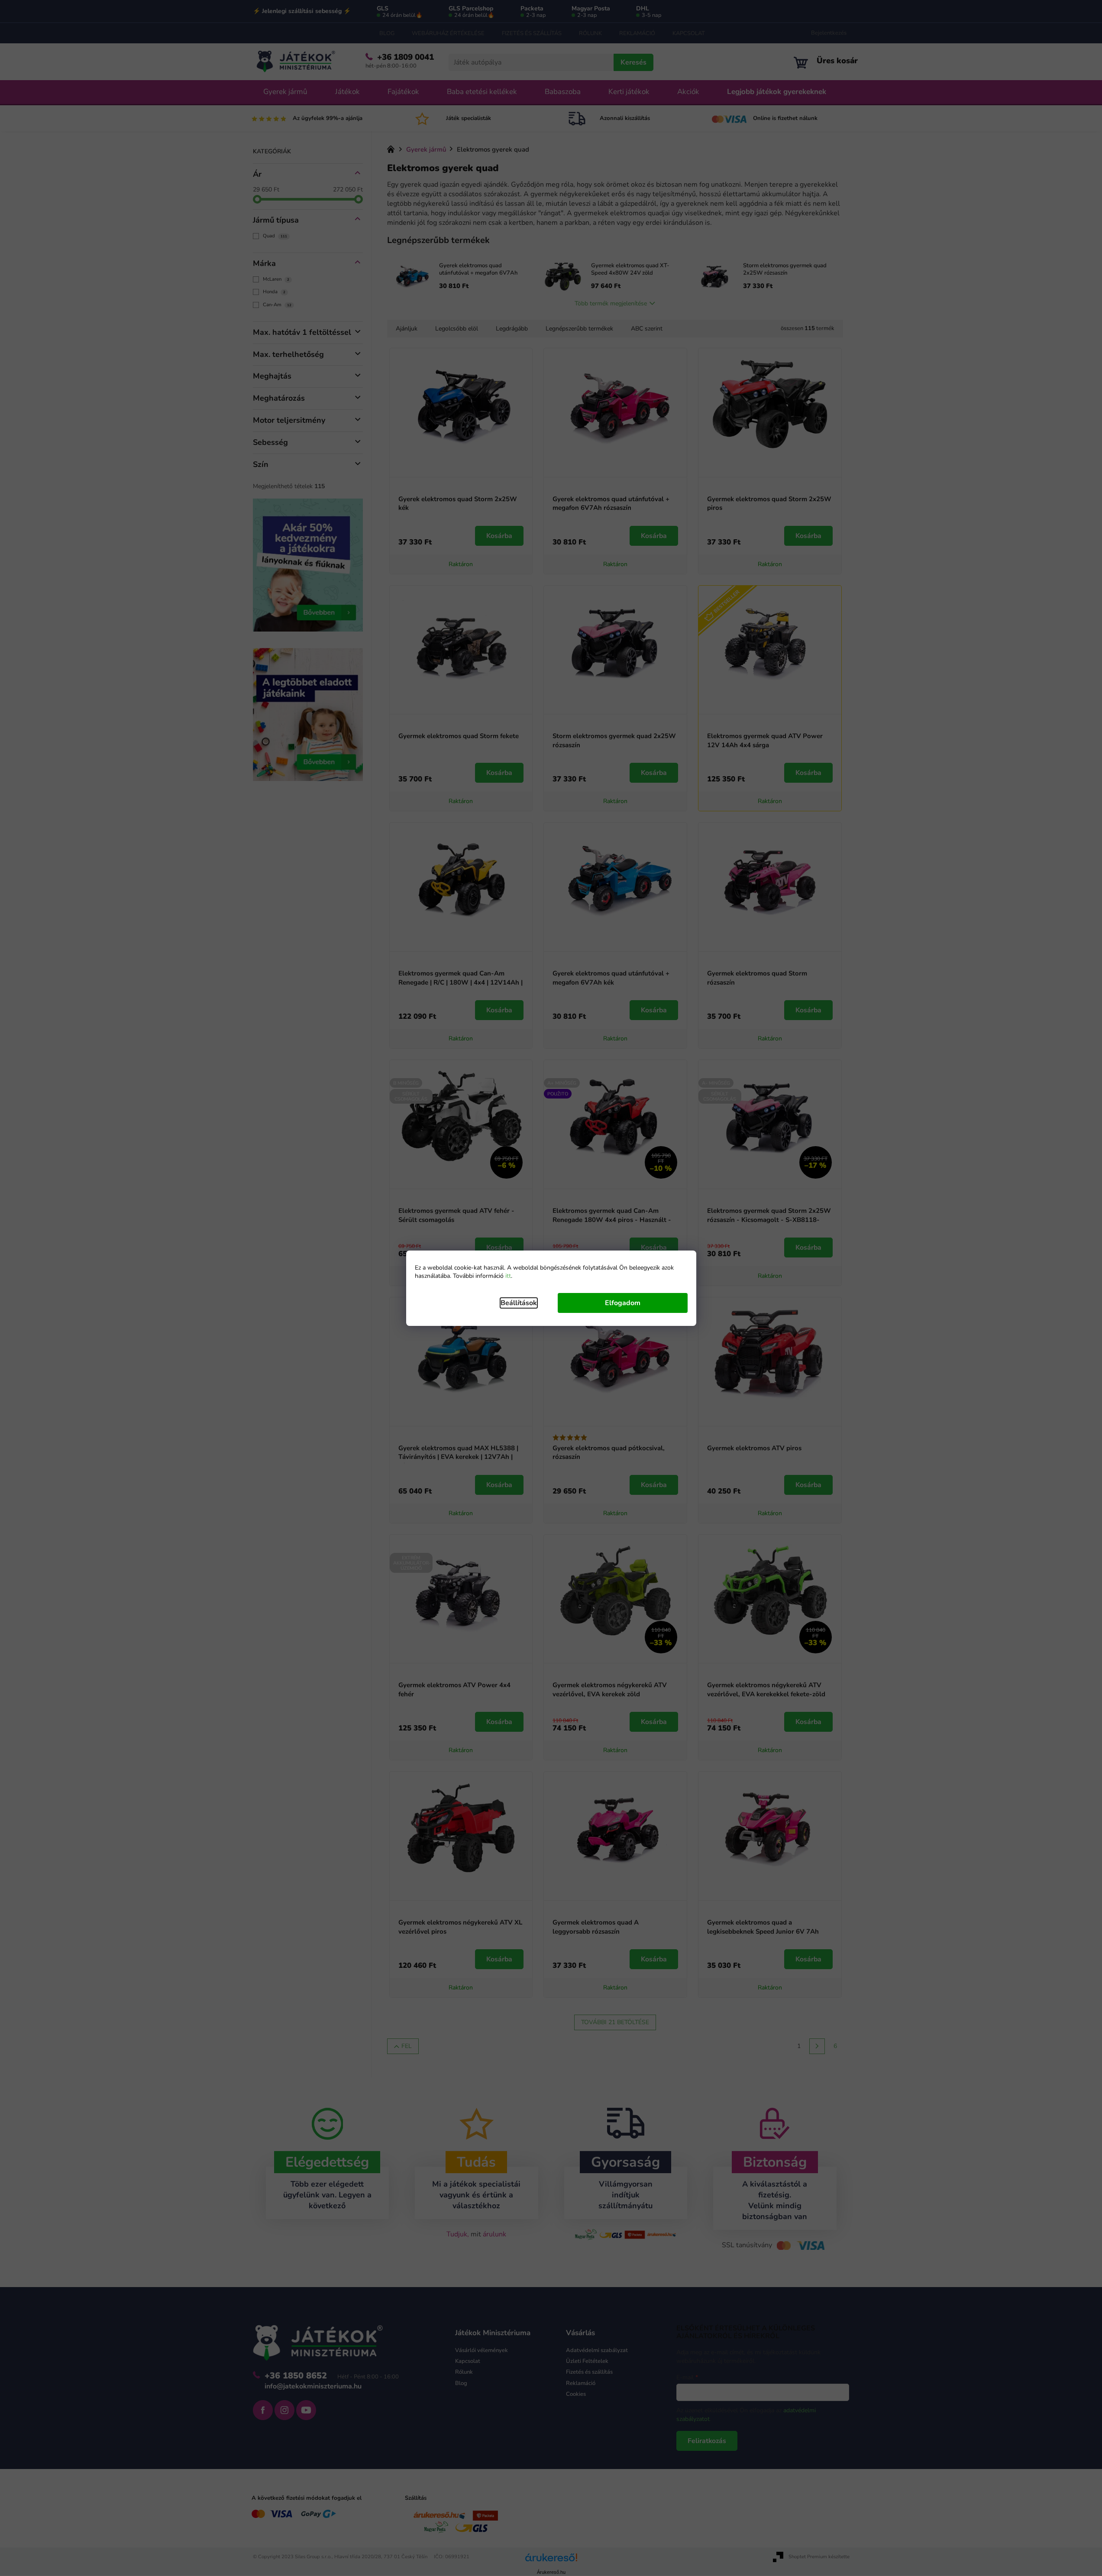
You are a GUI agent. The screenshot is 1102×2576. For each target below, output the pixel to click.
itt (508, 1276)
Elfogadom (623, 1303)
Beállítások (519, 1303)
